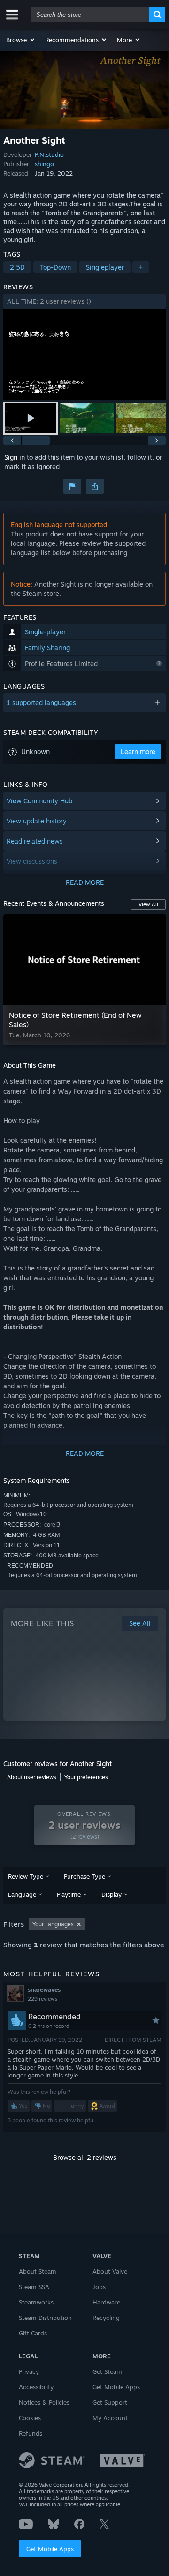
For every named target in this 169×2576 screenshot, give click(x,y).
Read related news (35, 841)
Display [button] (111, 1894)
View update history (37, 821)
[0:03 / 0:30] (84, 355)
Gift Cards (33, 2333)
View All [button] (148, 904)
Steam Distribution (45, 2318)
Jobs (99, 2287)
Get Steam (107, 2371)
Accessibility (36, 2387)
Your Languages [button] (53, 1924)
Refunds (31, 2433)
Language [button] (22, 1894)
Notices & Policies (44, 2402)
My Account (110, 2418)
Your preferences (86, 1777)
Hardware (106, 2302)
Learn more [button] (138, 752)
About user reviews (32, 1777)
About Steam (38, 2271)
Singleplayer (105, 267)
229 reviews (42, 1999)
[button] (21, 40)
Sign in (15, 457)
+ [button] (141, 267)
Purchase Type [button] (84, 1876)
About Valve (110, 2271)
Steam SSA (34, 2287)
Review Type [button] (26, 1876)
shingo (44, 164)
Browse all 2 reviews (85, 2157)
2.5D (17, 267)
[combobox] (90, 15)
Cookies (30, 2418)
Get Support (110, 2402)
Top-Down (55, 267)
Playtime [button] (69, 1894)
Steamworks (36, 2302)
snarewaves (44, 1989)
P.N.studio (49, 154)
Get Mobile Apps (50, 2549)
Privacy (29, 2371)
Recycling (106, 2318)
